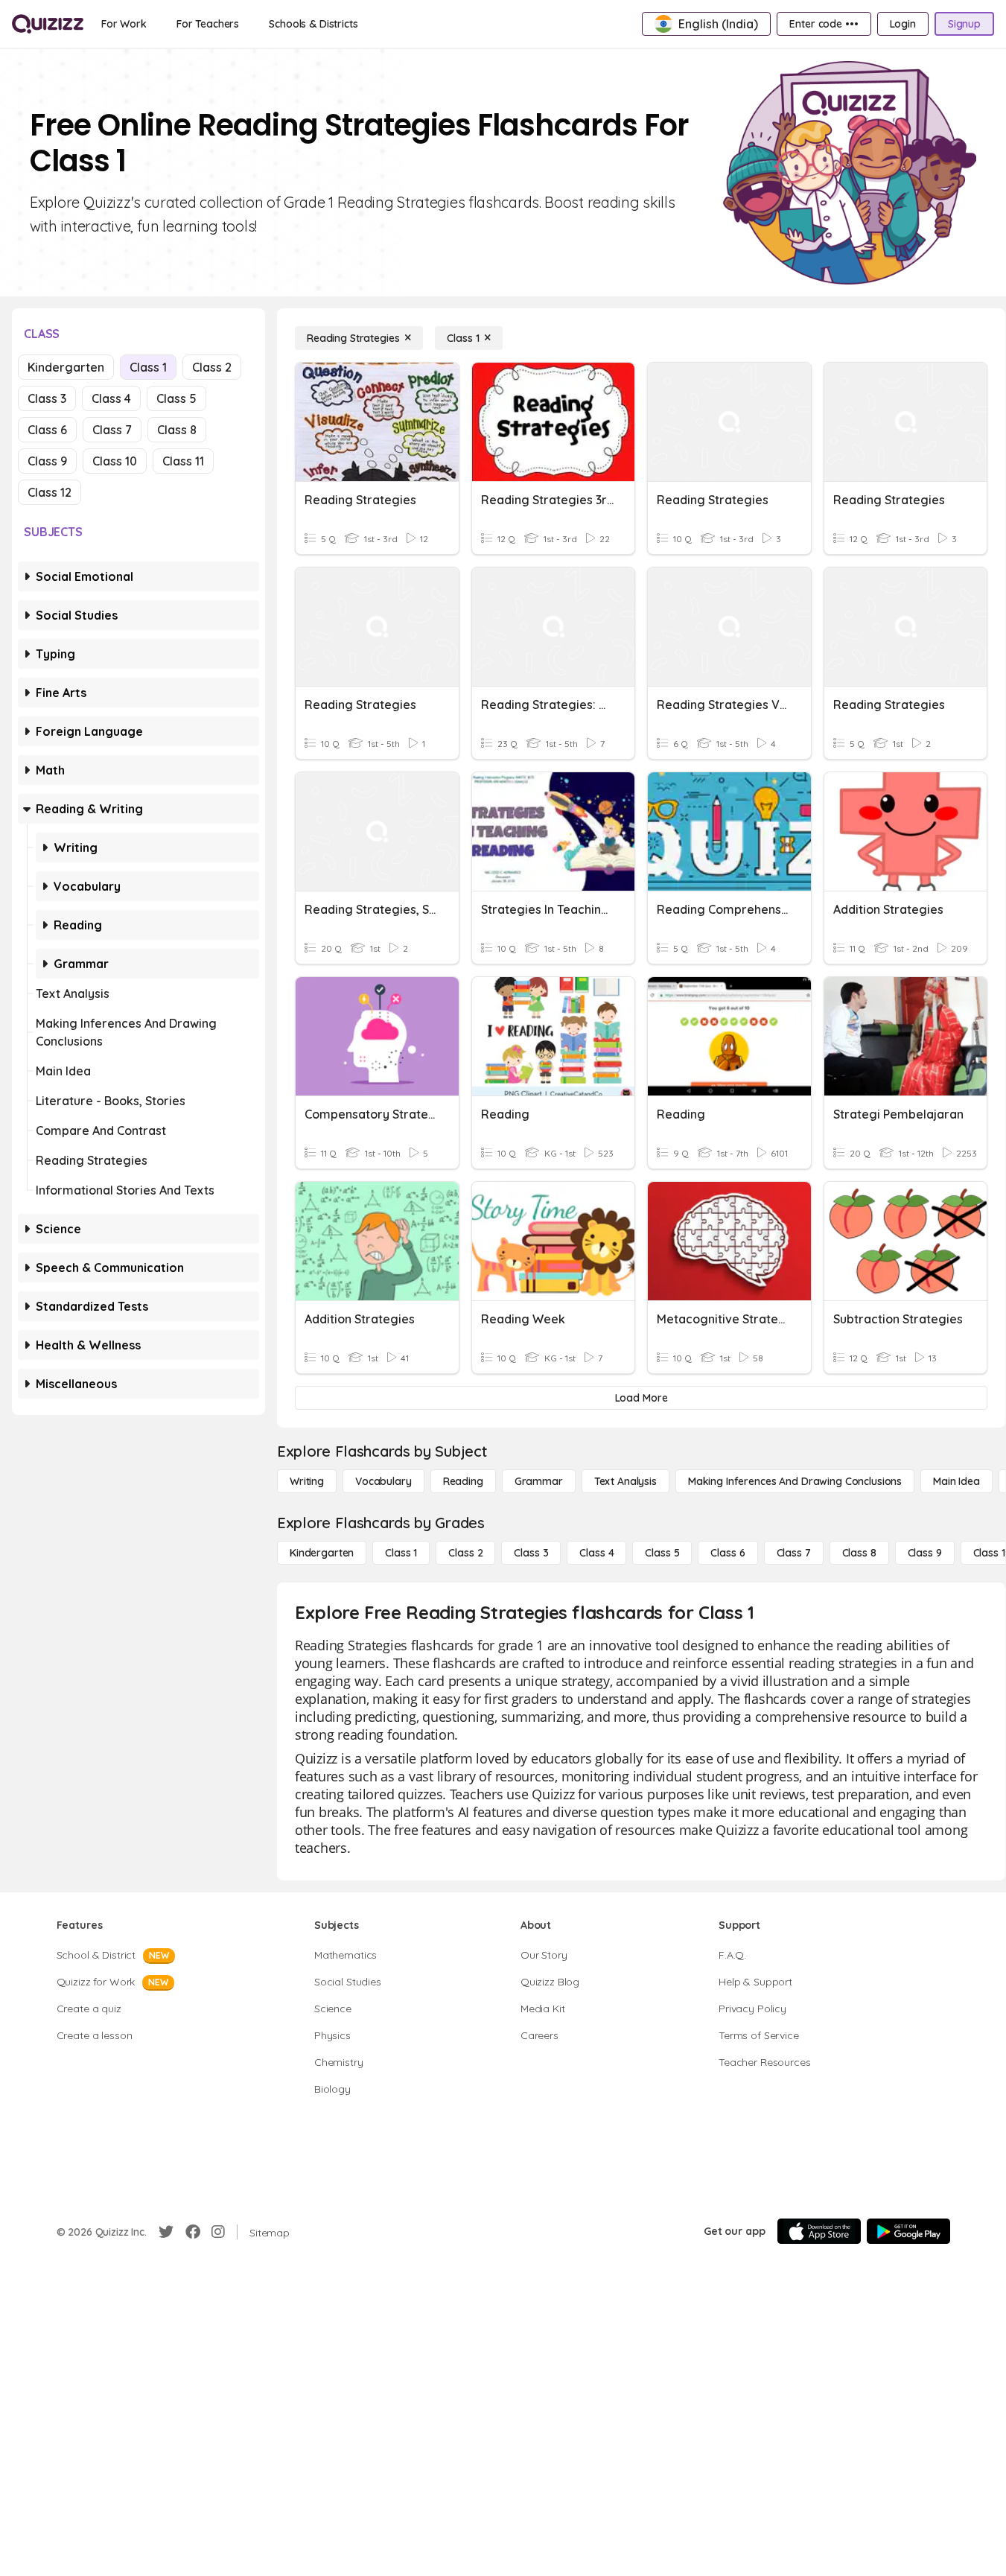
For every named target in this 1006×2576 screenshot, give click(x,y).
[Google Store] (908, 2231)
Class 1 (148, 367)
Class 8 (177, 430)
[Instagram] (218, 2232)
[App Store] (819, 2231)
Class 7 (112, 430)
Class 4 (111, 398)
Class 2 (212, 367)
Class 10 (115, 461)
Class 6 (47, 430)
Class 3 (47, 398)
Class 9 (47, 461)
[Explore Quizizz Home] (48, 24)
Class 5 (176, 398)
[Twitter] (166, 2232)
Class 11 (183, 461)
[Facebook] (193, 2232)
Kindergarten (66, 367)
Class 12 (50, 492)
